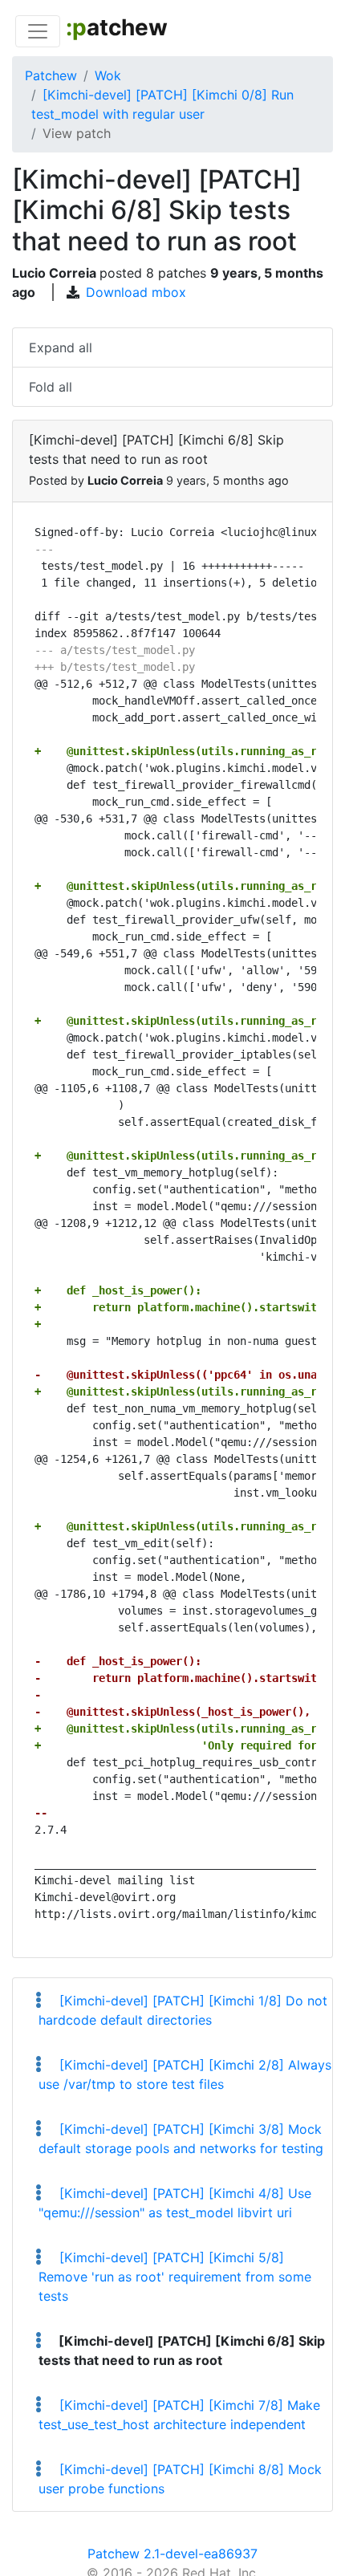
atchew (117, 27)
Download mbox (136, 292)
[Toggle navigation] (38, 31)
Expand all (61, 347)
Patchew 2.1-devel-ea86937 (172, 2554)
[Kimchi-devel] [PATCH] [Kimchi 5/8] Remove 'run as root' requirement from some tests (175, 2277)
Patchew (51, 75)
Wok (108, 75)
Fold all (51, 387)
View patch (77, 133)
